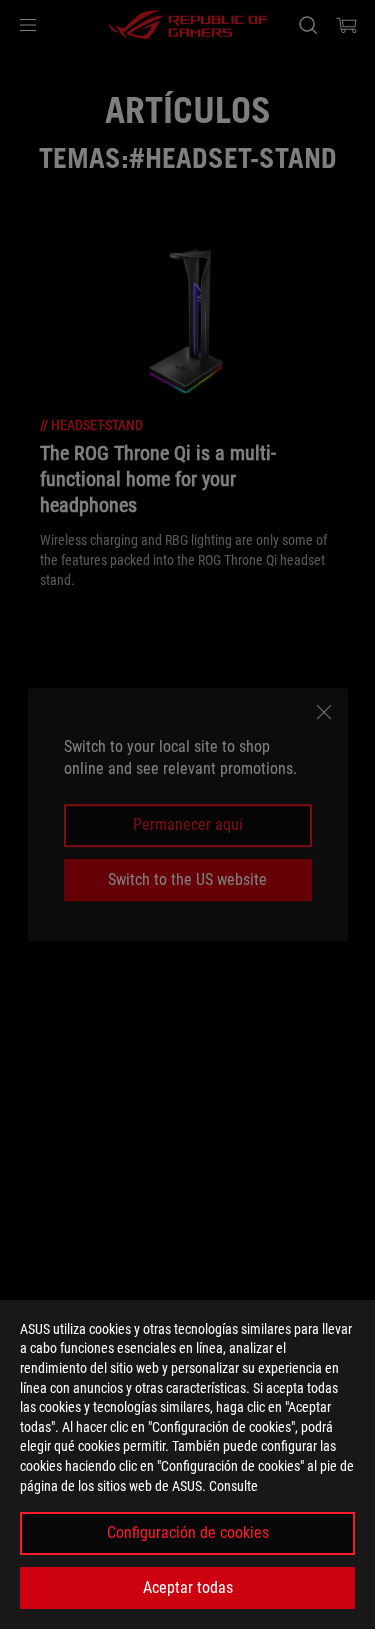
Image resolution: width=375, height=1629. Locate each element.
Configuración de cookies (188, 1532)
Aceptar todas (188, 1587)
